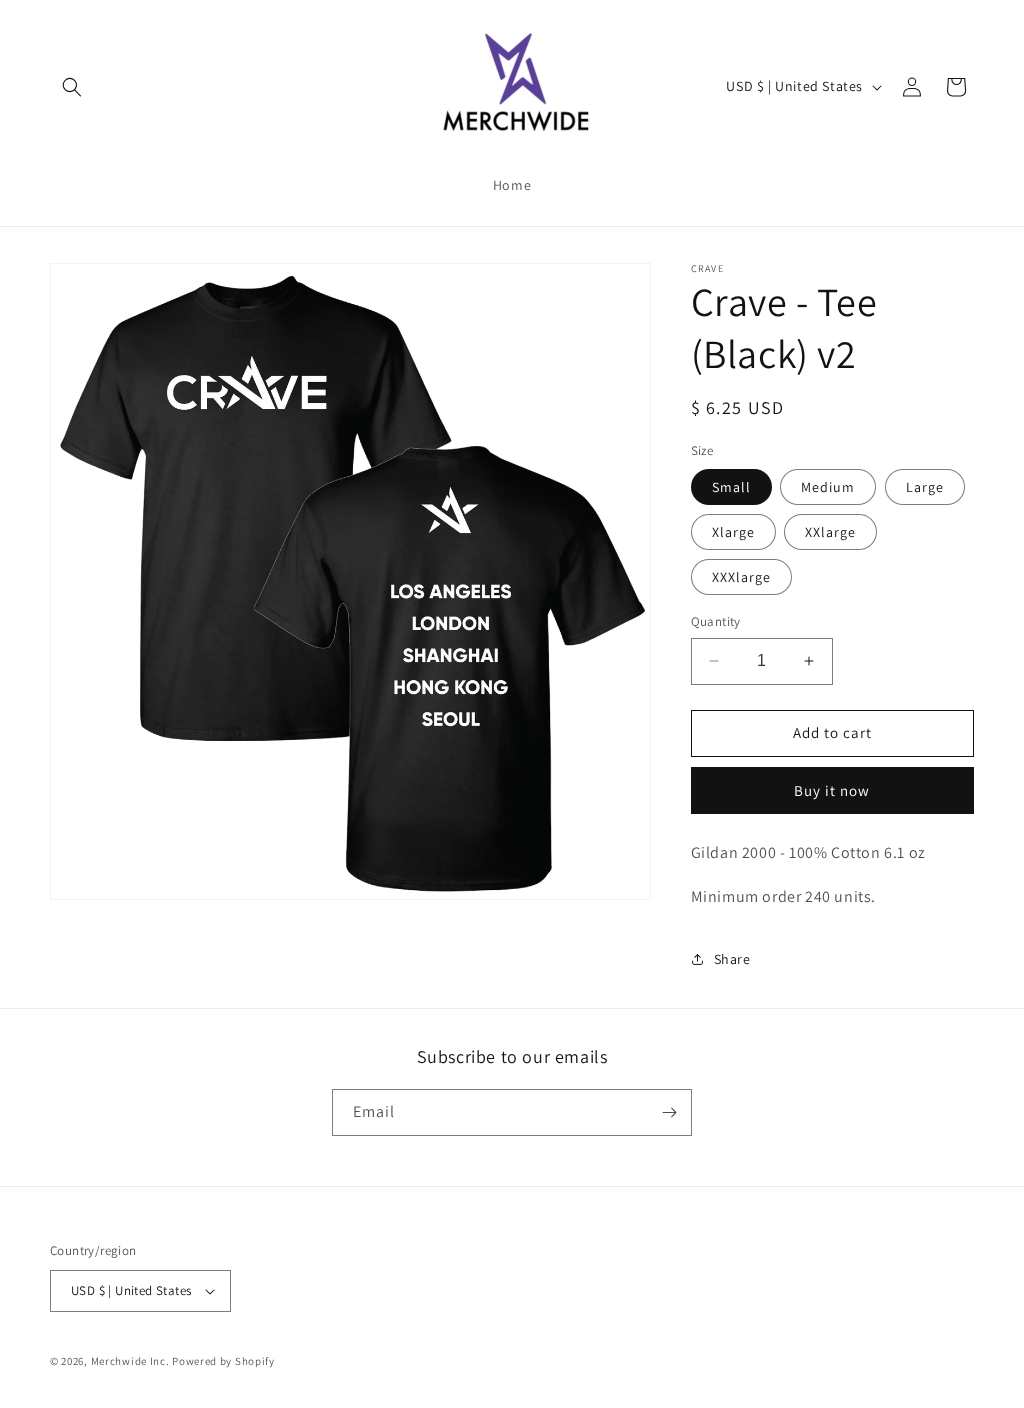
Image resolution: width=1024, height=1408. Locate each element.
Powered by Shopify (223, 1361)
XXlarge (830, 532)
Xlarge (733, 532)
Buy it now (832, 790)
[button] (72, 87)
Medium (828, 487)
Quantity (716, 621)
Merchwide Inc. (130, 1361)
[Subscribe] (669, 1112)
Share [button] (732, 959)
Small (731, 487)
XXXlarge (741, 577)
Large (925, 487)
